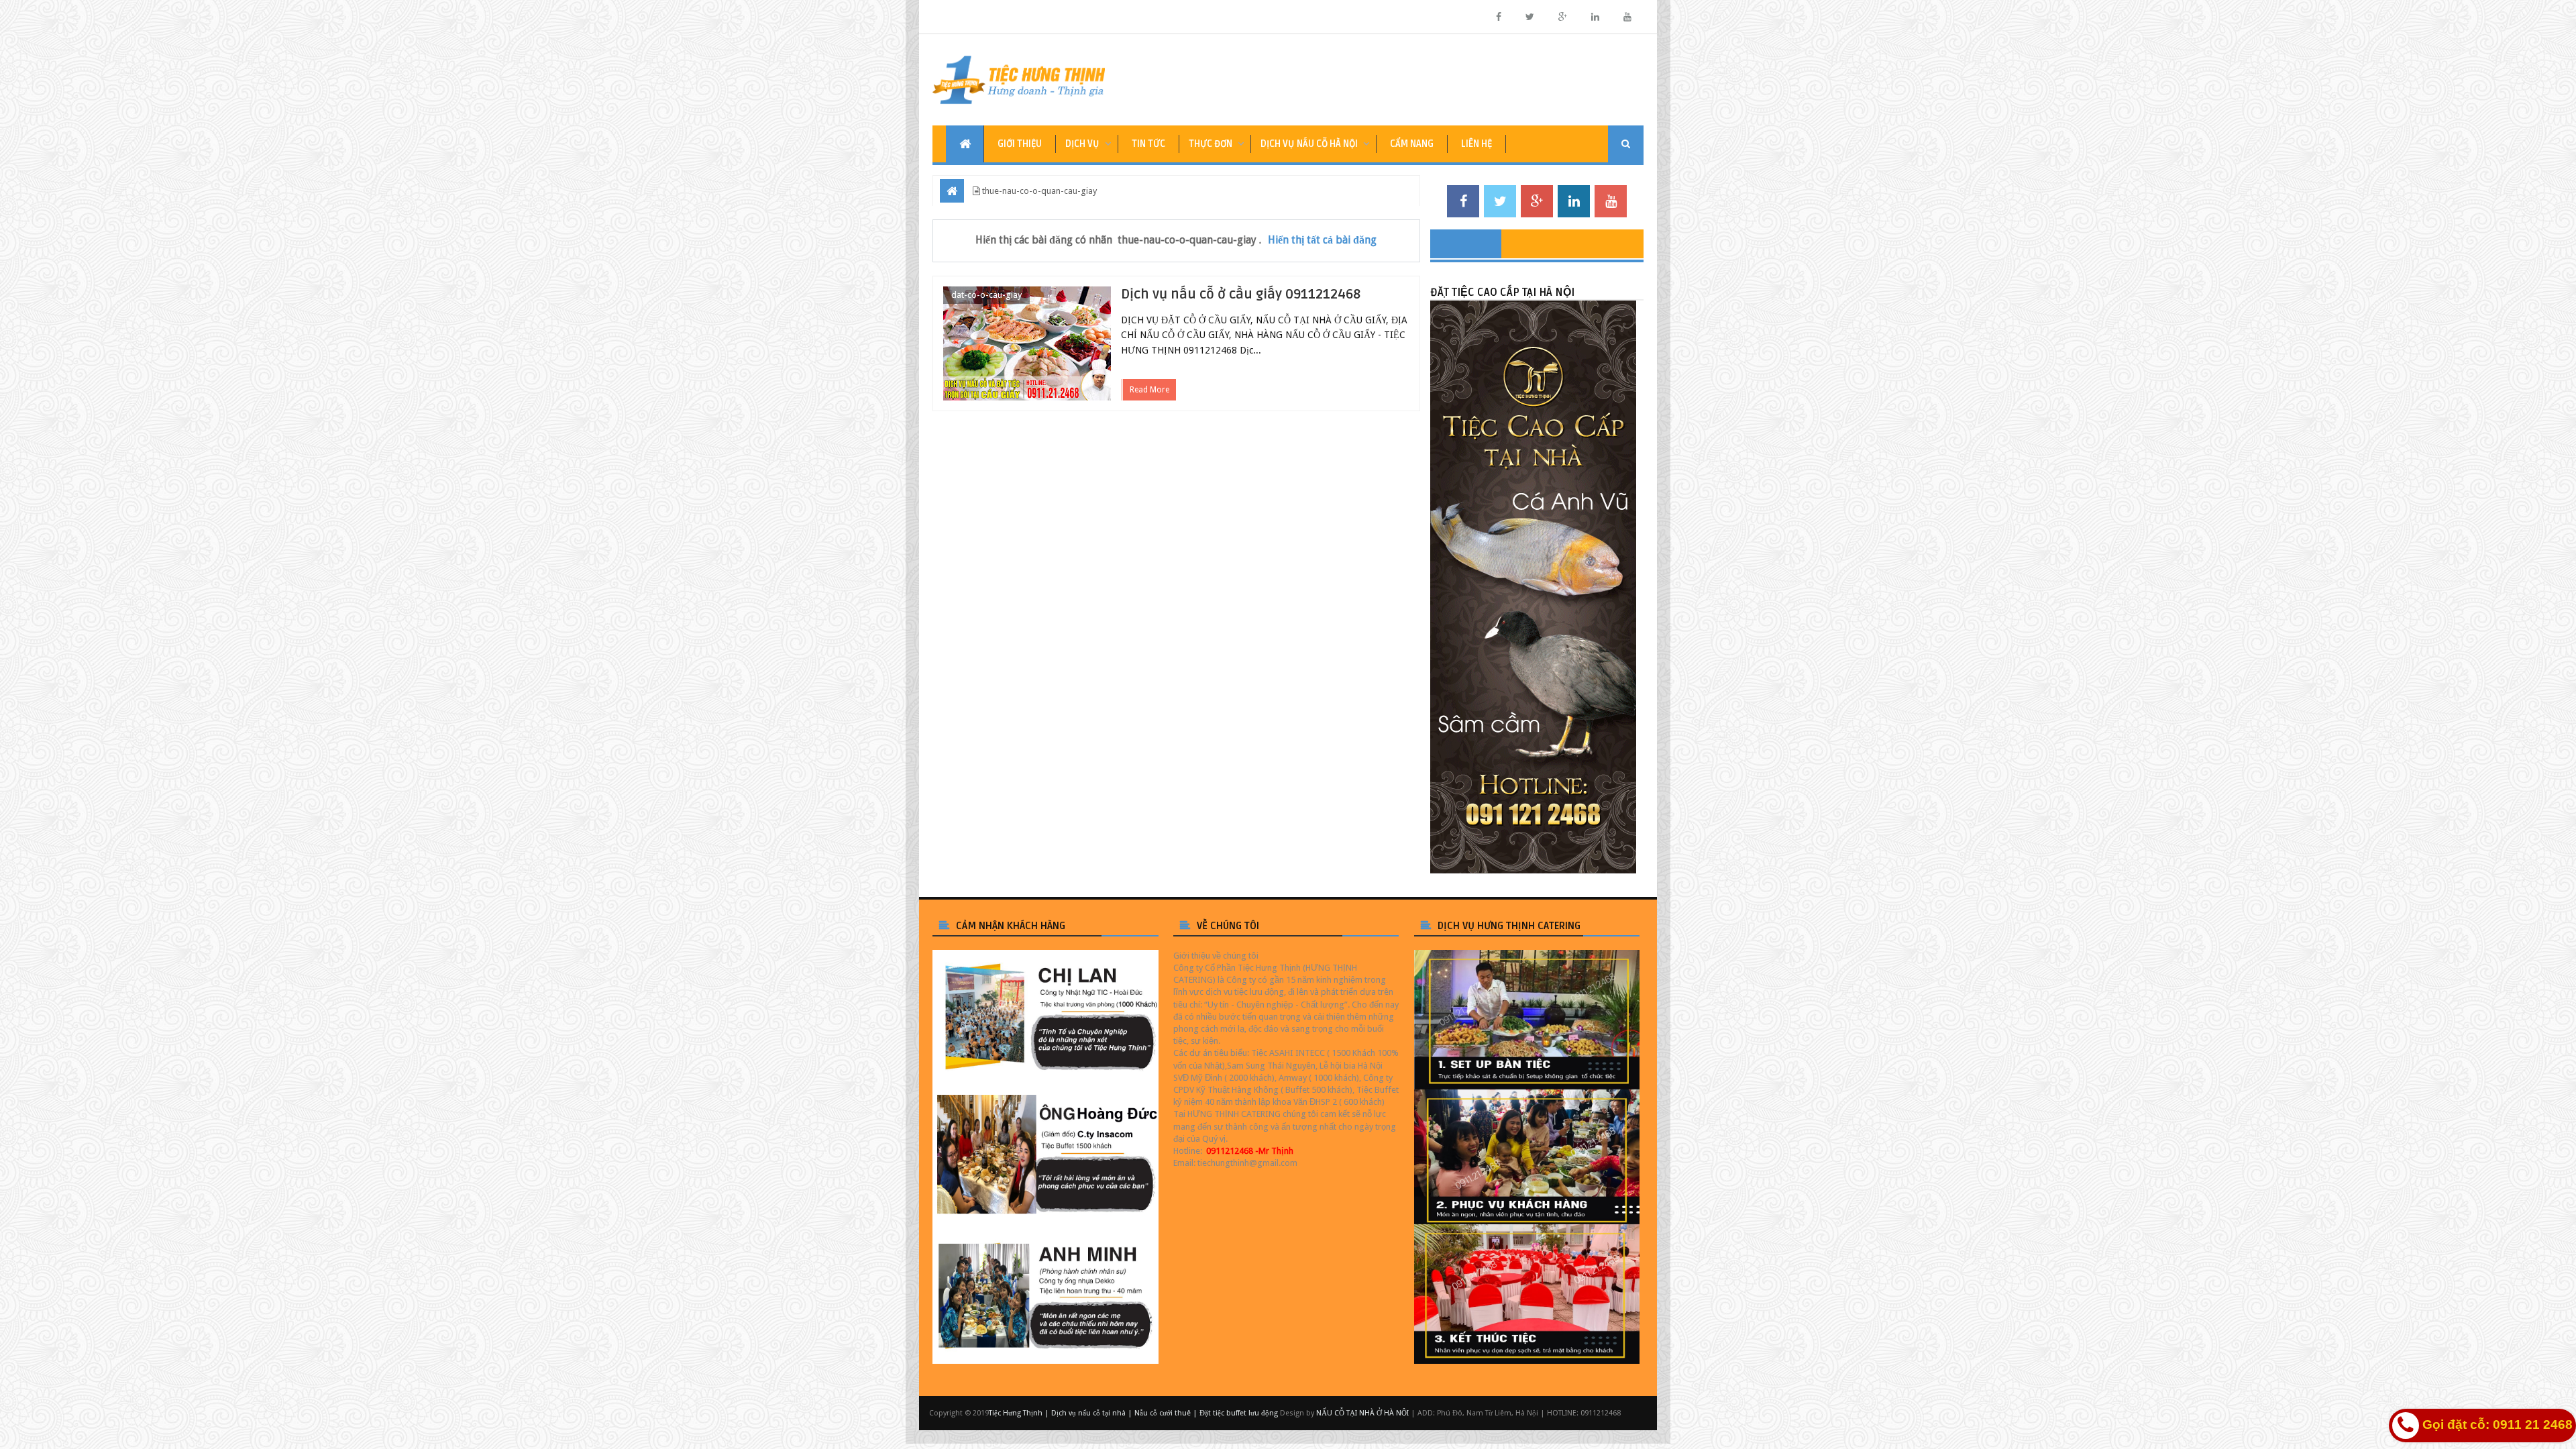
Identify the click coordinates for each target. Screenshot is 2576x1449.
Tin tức (1148, 144)
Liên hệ (1477, 144)
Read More (1149, 390)
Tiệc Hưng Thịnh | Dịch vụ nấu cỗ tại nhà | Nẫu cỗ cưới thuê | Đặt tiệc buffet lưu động (1133, 1413)
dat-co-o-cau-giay (986, 295)
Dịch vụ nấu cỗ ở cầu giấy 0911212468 (1241, 294)
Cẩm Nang (1412, 144)
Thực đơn (1211, 144)
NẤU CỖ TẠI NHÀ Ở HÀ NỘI (1362, 1413)
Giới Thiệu (1020, 144)
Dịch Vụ (1082, 144)
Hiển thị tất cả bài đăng (1322, 240)
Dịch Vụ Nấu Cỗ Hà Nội (1309, 144)
